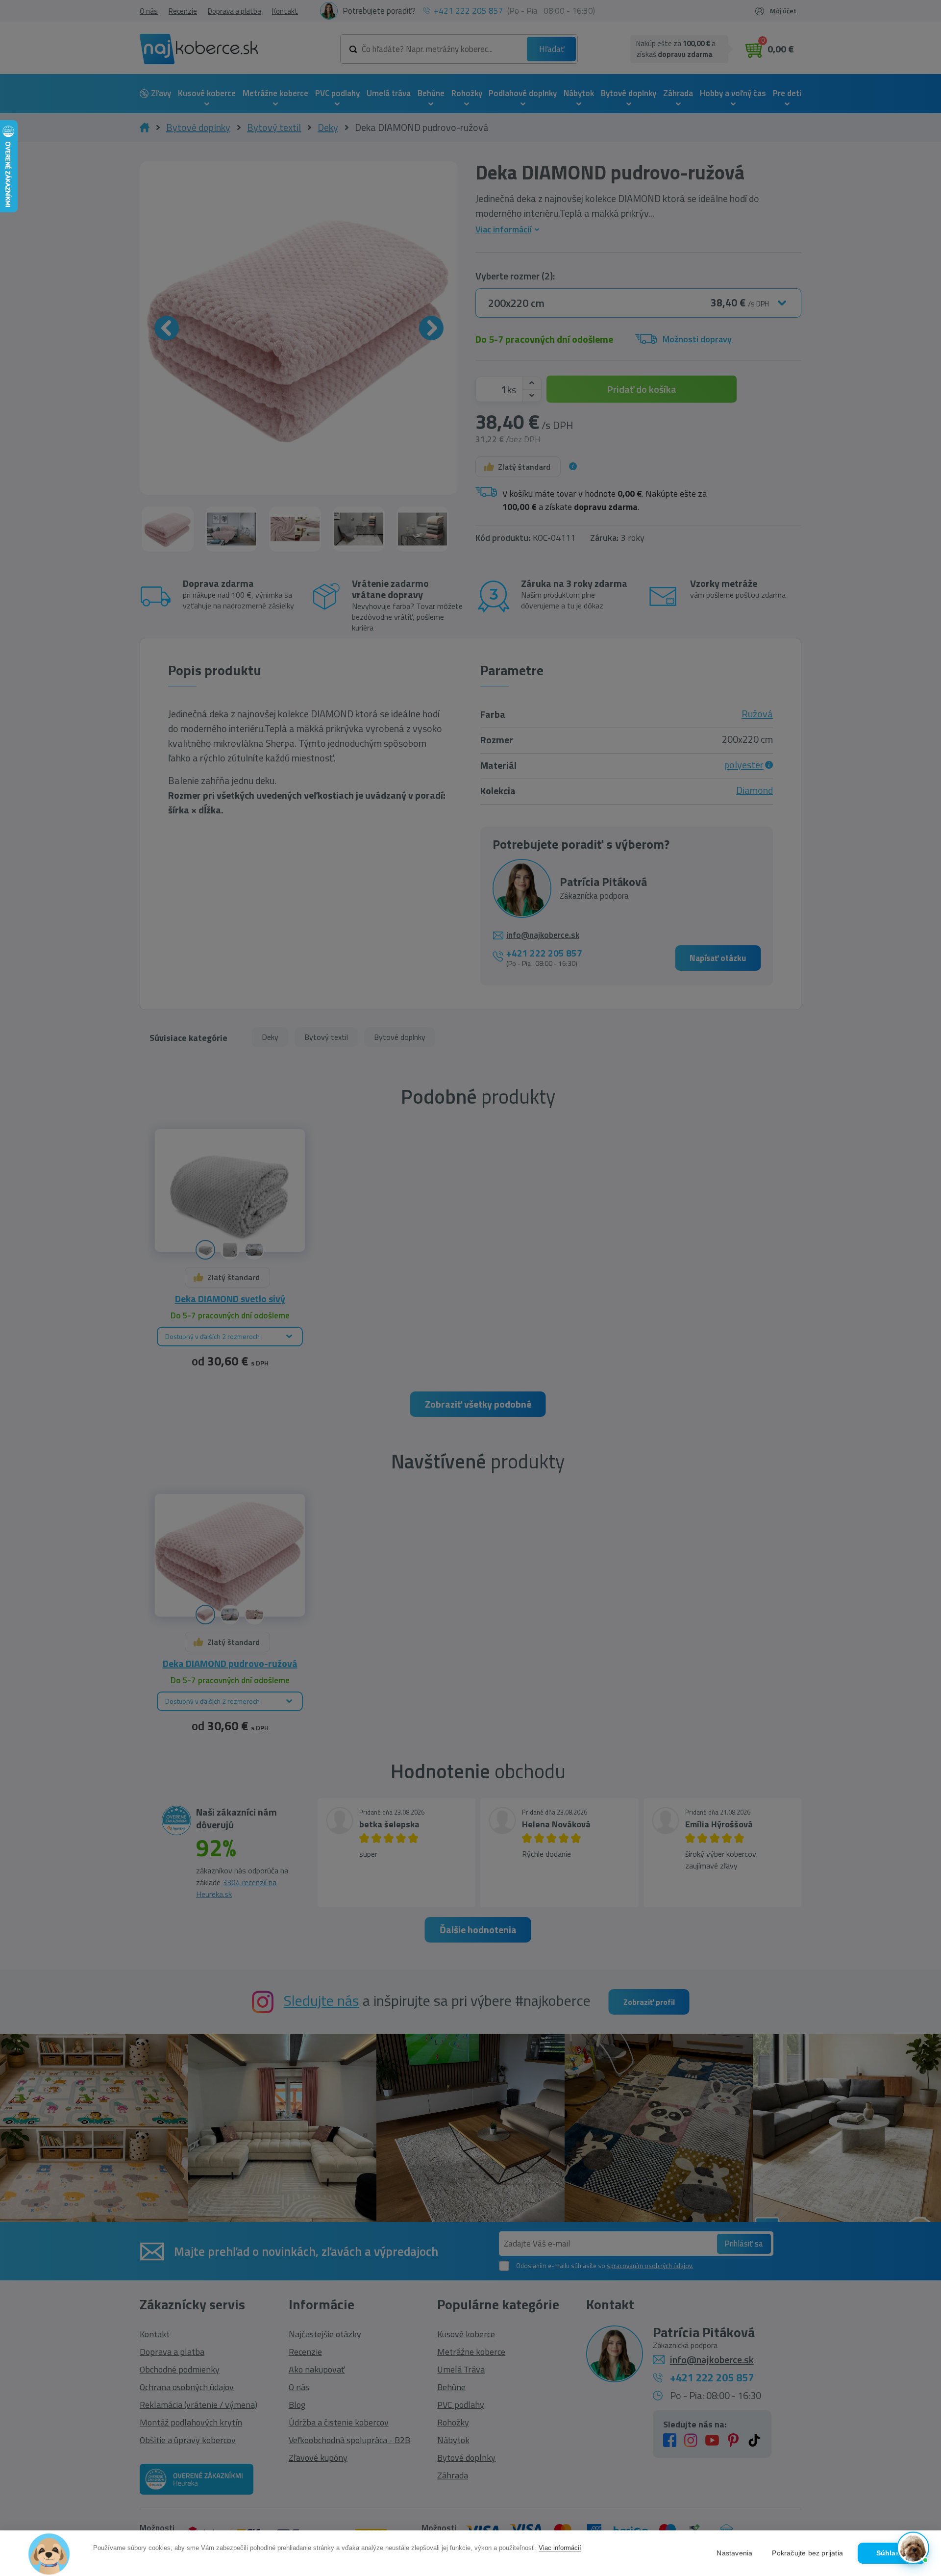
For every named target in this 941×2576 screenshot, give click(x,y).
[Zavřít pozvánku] (917, 2424)
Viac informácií (560, 2548)
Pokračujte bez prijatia (807, 2553)
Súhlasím (892, 2553)
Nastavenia (734, 2553)
